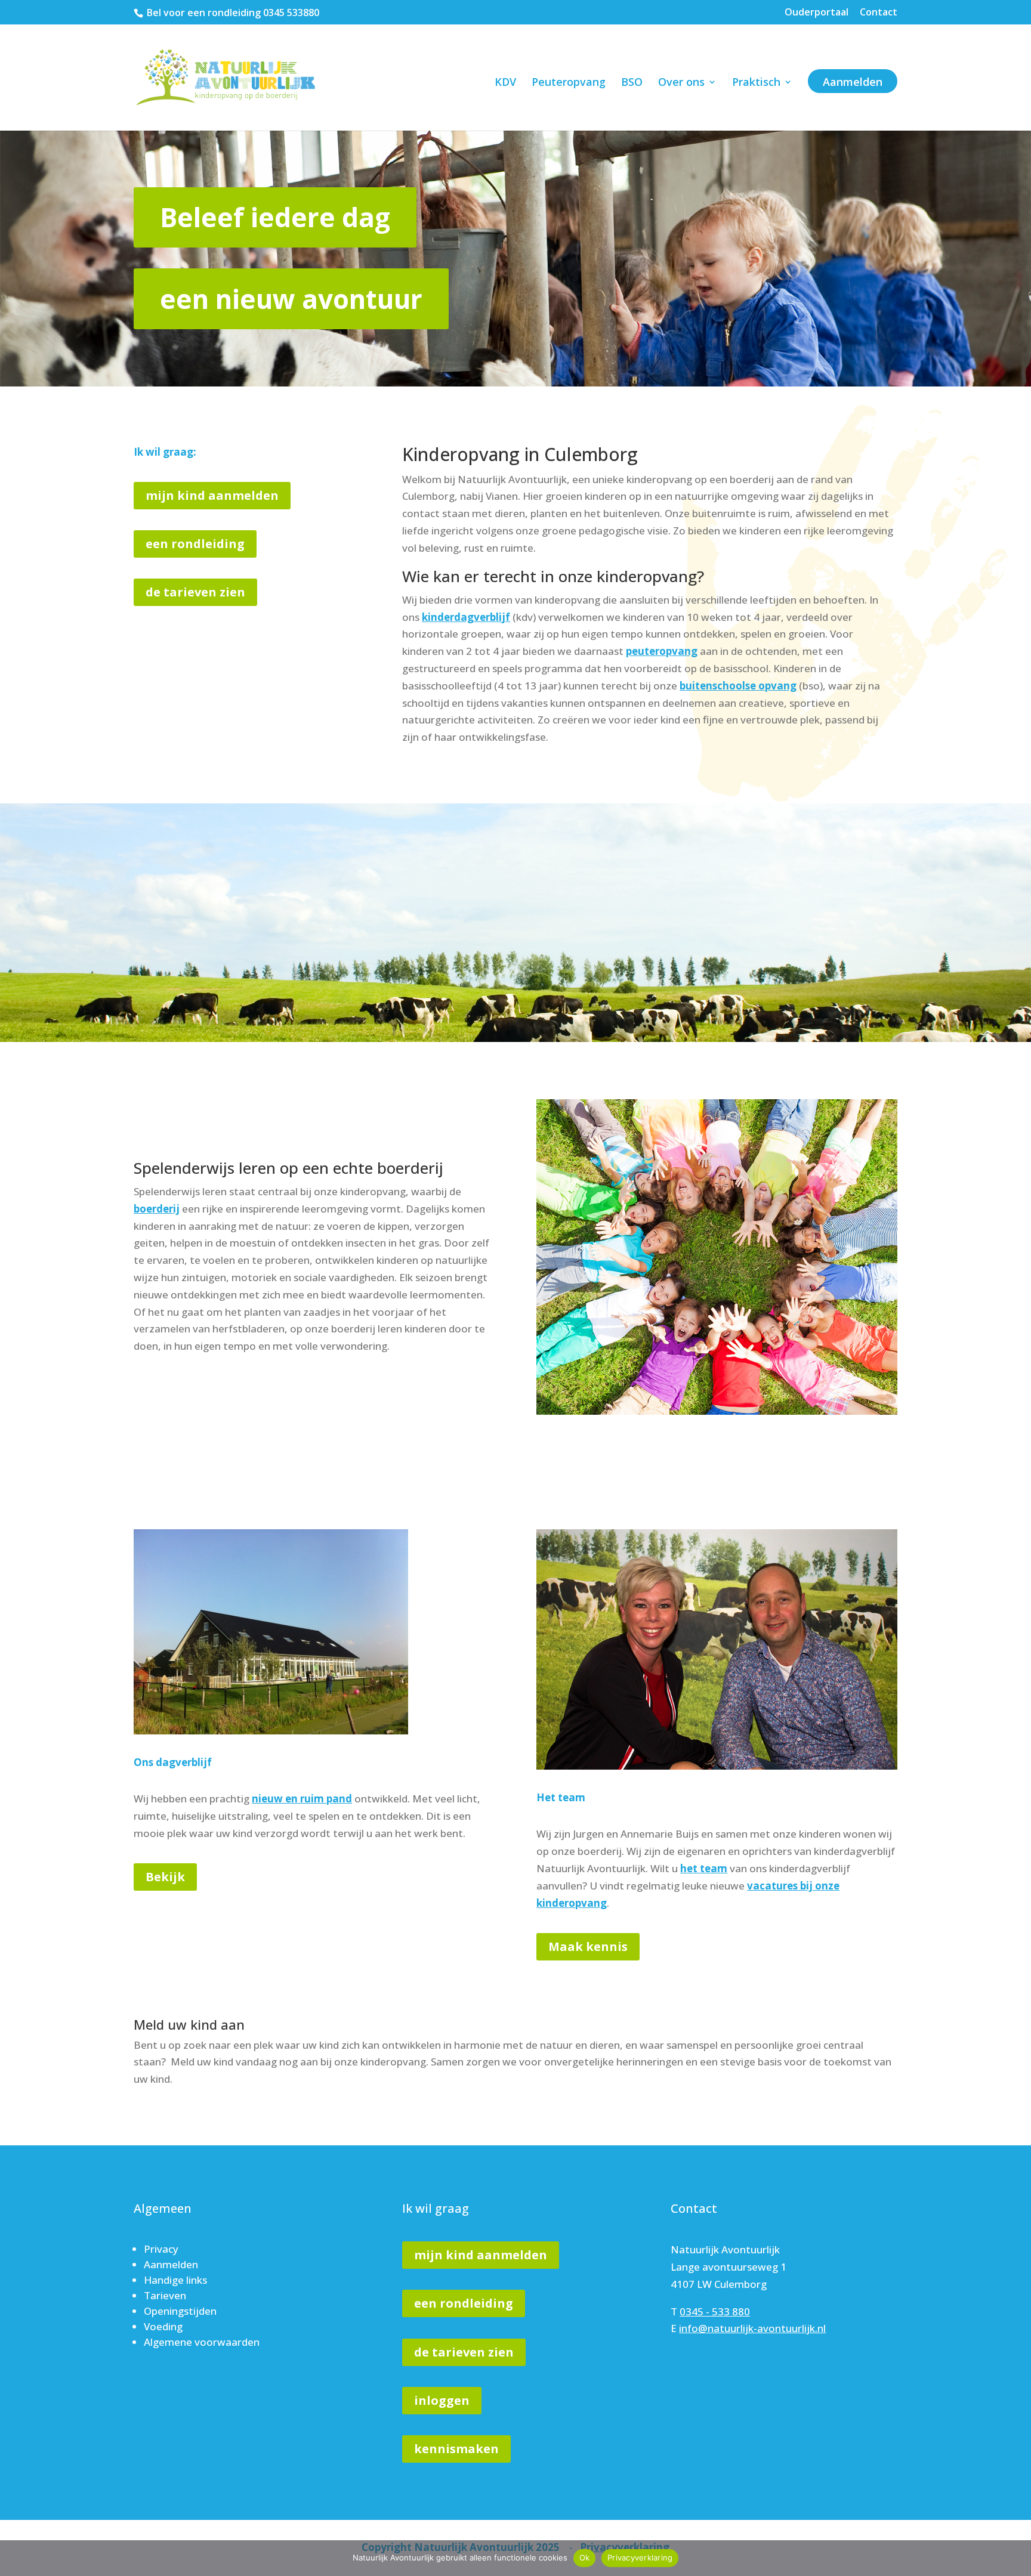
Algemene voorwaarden (202, 2342)
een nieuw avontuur (291, 299)
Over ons (681, 83)
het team (704, 1868)
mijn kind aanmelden (212, 495)
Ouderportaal (817, 13)
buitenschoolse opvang (738, 686)
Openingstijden (180, 2311)
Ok (585, 2558)
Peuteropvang (569, 83)
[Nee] (1016, 2558)
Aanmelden (853, 82)
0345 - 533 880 (715, 2311)
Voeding (163, 2326)
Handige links (175, 2280)
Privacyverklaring (640, 2558)
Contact (879, 13)
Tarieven (165, 2295)
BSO (632, 83)
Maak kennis (588, 1946)
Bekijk (165, 1877)
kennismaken (456, 2449)
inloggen (442, 2400)
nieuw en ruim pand (302, 1799)
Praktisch (756, 83)
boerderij (157, 1209)
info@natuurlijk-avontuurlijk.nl (752, 2328)
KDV (505, 83)
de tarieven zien (195, 592)
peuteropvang (662, 651)
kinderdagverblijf (466, 617)
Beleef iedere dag (275, 217)
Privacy (161, 2249)
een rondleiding (195, 544)
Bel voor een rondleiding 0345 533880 (233, 13)
